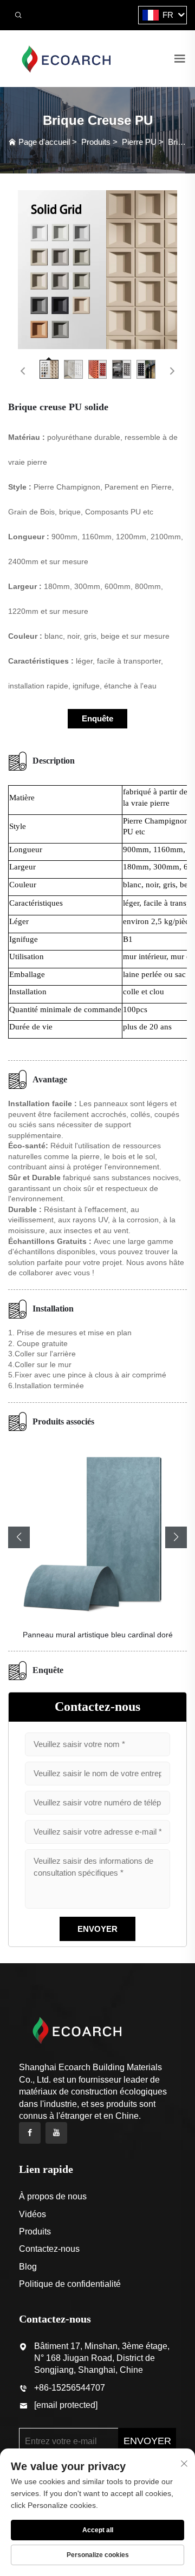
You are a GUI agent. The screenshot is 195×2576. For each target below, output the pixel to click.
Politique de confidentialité (70, 2284)
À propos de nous (53, 2196)
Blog (28, 2267)
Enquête (97, 718)
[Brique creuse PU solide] (97, 270)
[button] (19, 1537)
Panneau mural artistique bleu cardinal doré (98, 1635)
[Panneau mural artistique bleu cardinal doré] (97, 1530)
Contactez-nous (49, 2249)
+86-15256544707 (70, 2388)
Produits (96, 142)
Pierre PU (139, 142)
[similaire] (66, 58)
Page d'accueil (44, 142)
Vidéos (32, 2214)
